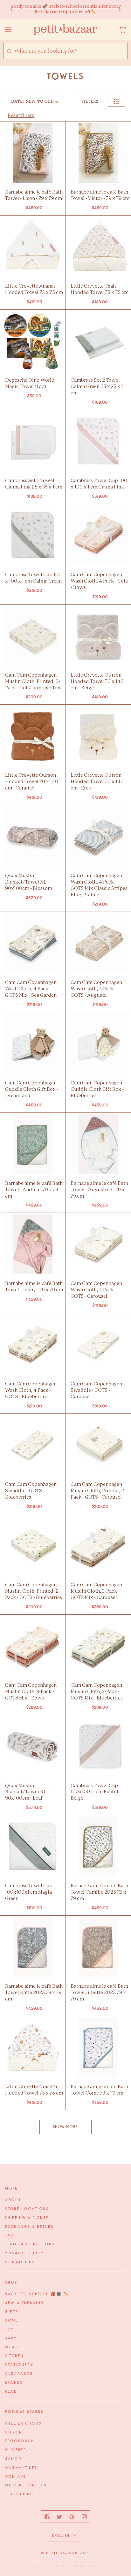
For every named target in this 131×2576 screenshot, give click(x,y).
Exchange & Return (30, 2227)
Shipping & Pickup (27, 2218)
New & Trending (25, 2303)
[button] (117, 101)
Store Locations (27, 2209)
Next (116, 10)
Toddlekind (19, 2494)
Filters (90, 101)
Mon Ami (15, 2477)
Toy (10, 2330)
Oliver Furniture (27, 2485)
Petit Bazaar (62, 2553)
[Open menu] (15, 30)
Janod (13, 2459)
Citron (14, 2433)
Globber (16, 2450)
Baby (11, 2338)
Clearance (19, 2374)
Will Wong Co (79, 2566)
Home (12, 2321)
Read (11, 2392)
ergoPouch (20, 2441)
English (62, 2536)
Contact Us (20, 2262)
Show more (66, 2127)
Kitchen (14, 2356)
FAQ (10, 2235)
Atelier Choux (24, 2424)
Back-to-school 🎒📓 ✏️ (37, 2294)
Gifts (12, 2312)
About (13, 2200)
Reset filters (21, 116)
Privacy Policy (25, 2253)
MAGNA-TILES (21, 2468)
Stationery (19, 2365)
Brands (14, 2383)
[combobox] (71, 51)
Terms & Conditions (30, 2244)
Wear (12, 2347)
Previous (15, 10)
